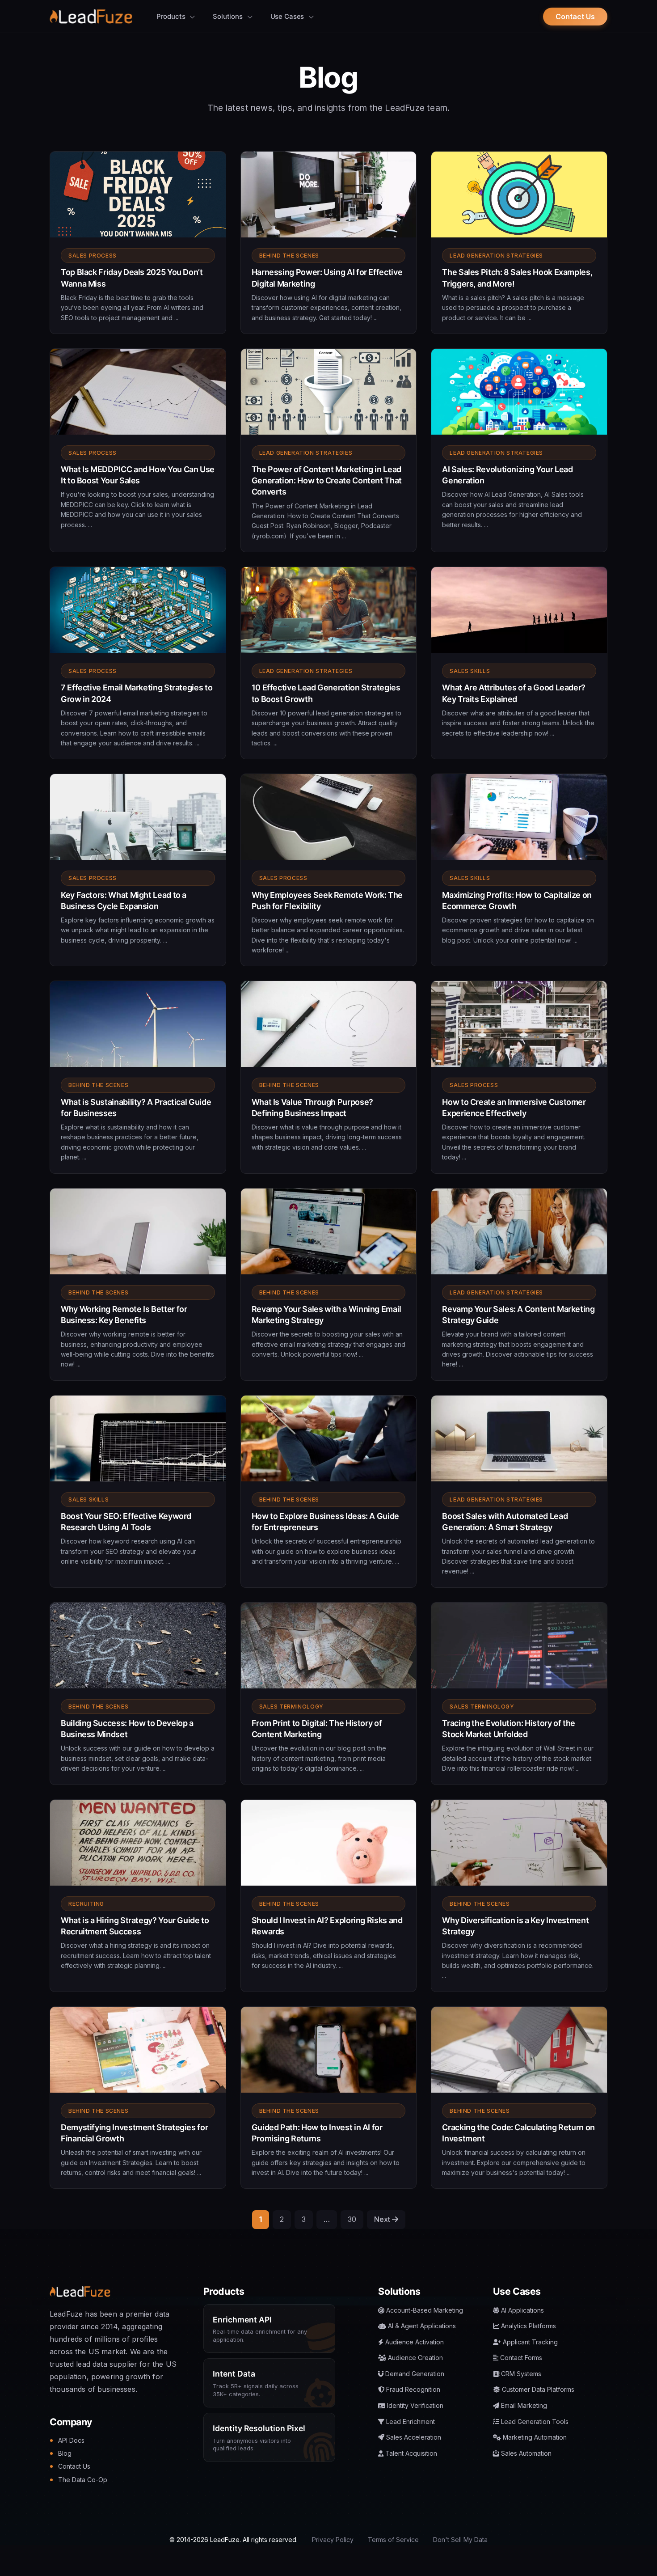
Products (172, 16)
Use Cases (288, 16)
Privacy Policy (333, 2540)
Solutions (229, 16)
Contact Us (575, 17)
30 (352, 2219)
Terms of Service (393, 2540)
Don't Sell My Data (460, 2540)
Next (383, 2219)
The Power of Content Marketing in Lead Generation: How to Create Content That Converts (327, 480)
